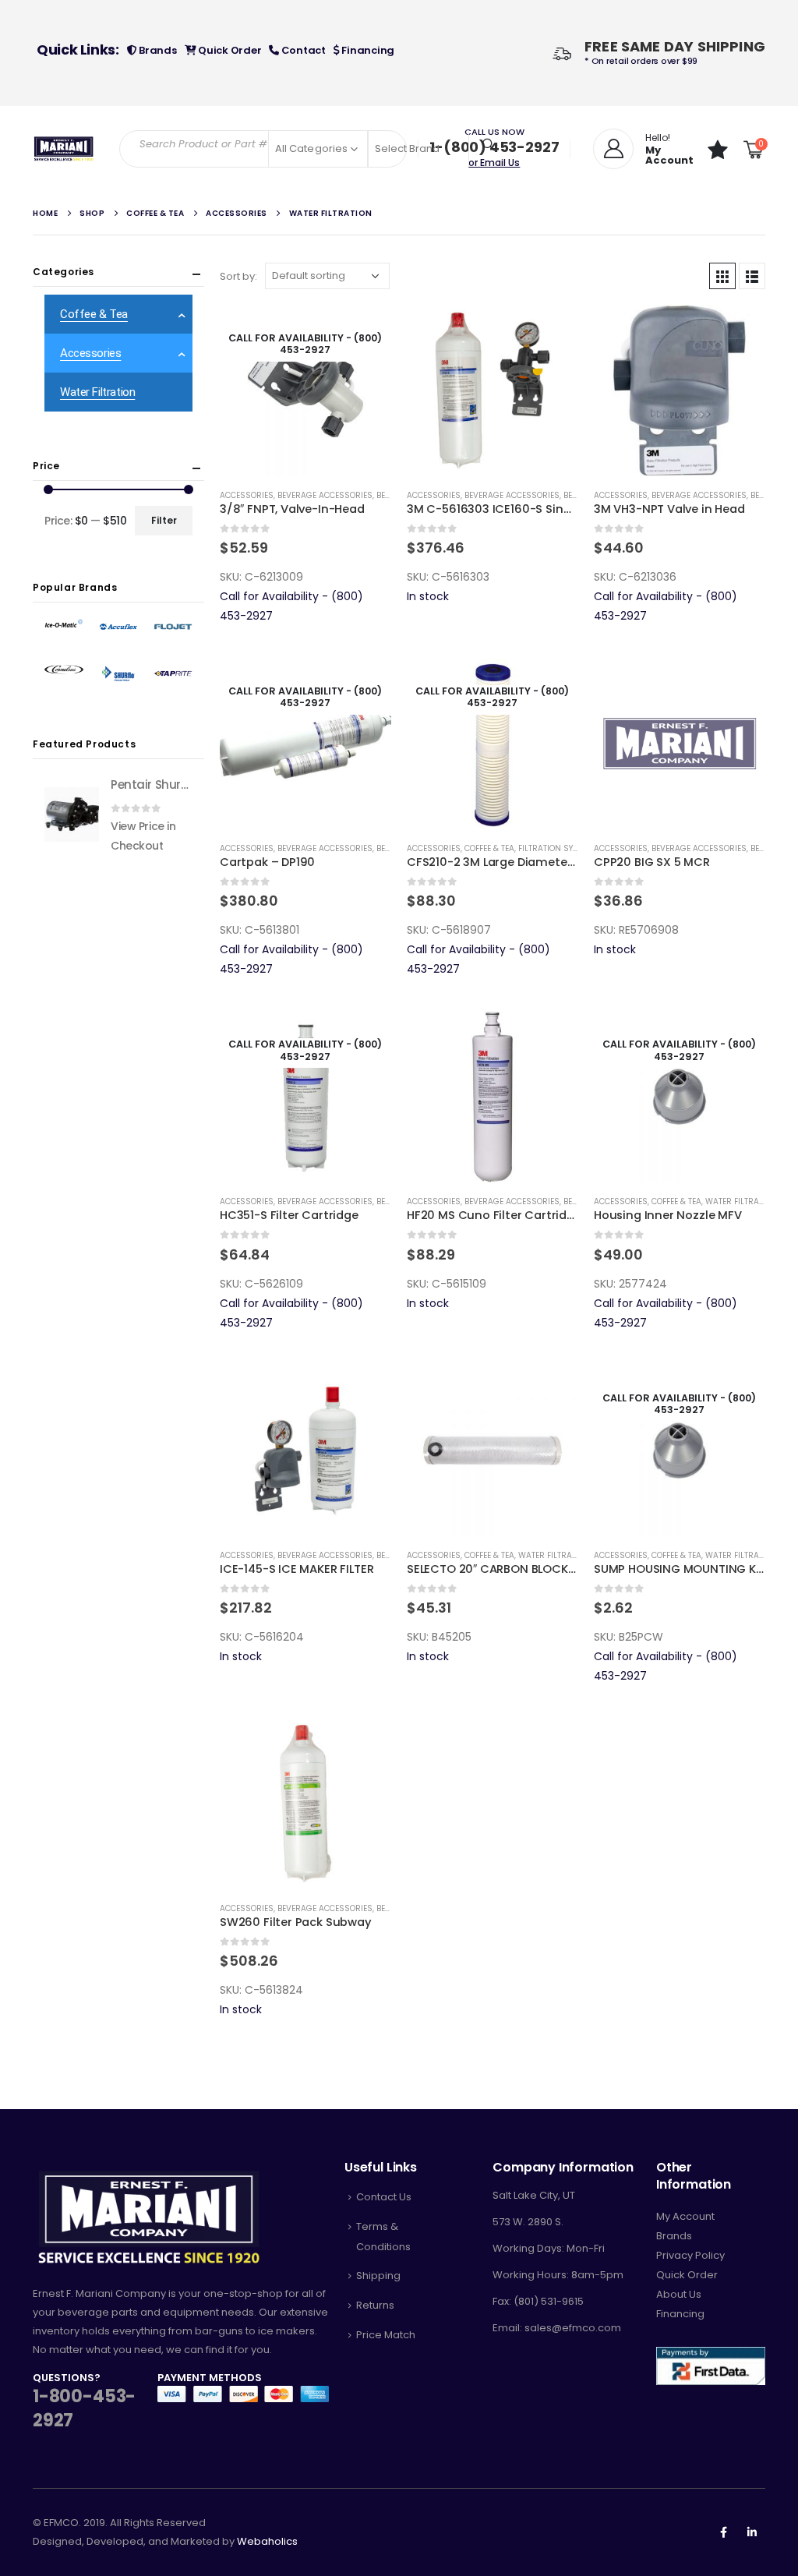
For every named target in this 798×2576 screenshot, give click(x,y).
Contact (302, 50)
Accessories (247, 495)
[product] (493, 390)
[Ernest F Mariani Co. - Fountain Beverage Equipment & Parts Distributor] (64, 149)
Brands (156, 50)
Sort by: (238, 276)
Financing (367, 50)
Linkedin (752, 2532)
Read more (365, 330)
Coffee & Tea (489, 848)
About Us (679, 2294)
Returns (375, 2305)
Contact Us (384, 2197)
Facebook (723, 2532)
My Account (685, 2216)
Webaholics (267, 2541)
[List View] (752, 276)
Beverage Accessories (325, 495)
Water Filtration (741, 1201)
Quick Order (228, 50)
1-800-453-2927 (84, 2408)
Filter (164, 520)
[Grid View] (722, 276)
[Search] (489, 144)
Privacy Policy (690, 2255)
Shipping (378, 2276)
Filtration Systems (558, 848)
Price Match (386, 2335)
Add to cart (553, 330)
